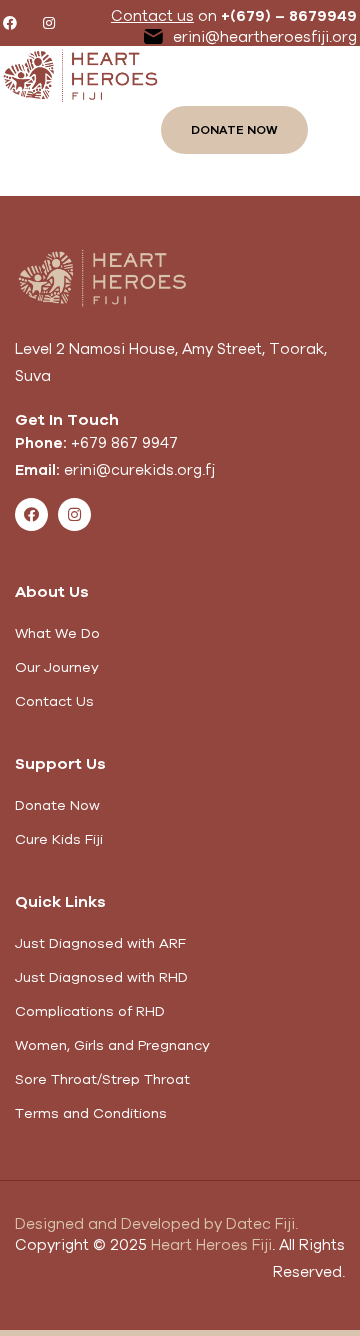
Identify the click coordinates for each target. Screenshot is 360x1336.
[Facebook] (10, 23)
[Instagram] (49, 23)
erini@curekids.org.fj (139, 469)
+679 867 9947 (124, 442)
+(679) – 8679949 (289, 15)
